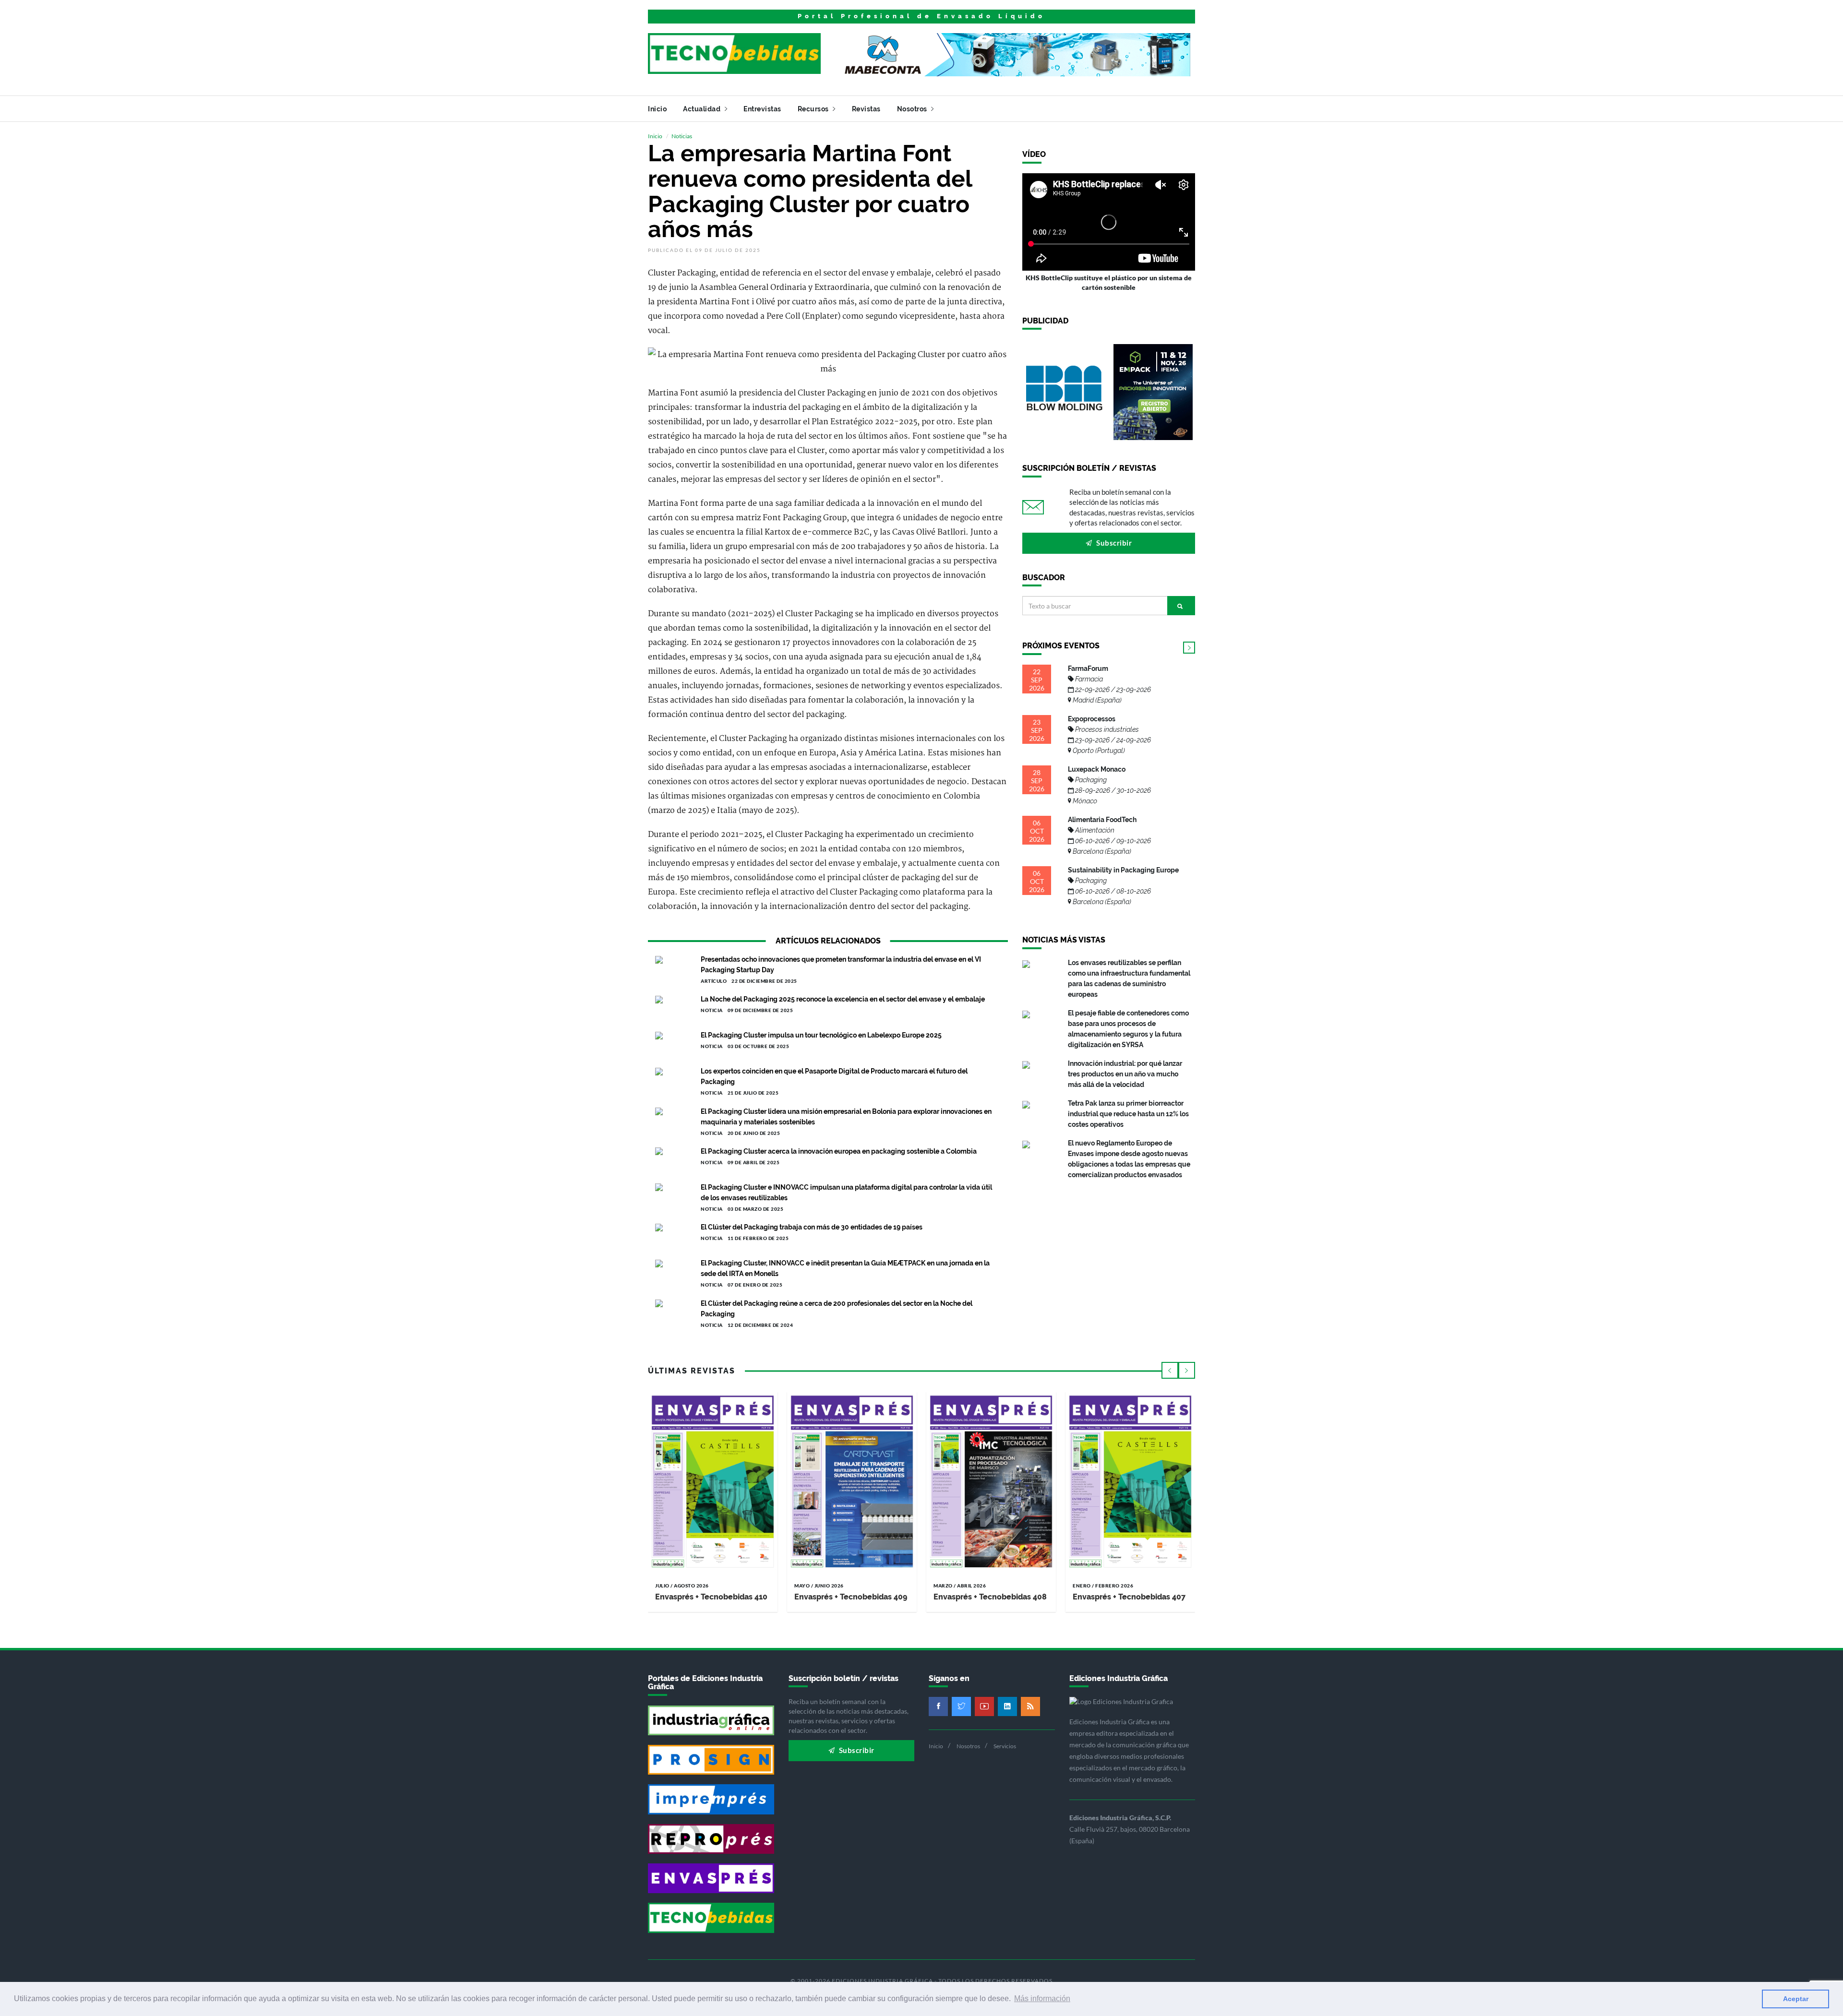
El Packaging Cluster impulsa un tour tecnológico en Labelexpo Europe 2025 (821, 1035)
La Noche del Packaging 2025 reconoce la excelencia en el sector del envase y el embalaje (843, 999)
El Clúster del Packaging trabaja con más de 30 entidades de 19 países (812, 1227)
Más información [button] (1042, 1998)
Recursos (814, 109)
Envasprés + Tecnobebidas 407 (1129, 1597)
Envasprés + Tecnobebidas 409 (851, 1597)
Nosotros (913, 109)
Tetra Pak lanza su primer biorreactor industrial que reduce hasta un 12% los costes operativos (1128, 1114)
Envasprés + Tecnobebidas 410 (711, 1597)
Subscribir (1113, 543)
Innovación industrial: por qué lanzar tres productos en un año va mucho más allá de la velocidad (1125, 1074)
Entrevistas (762, 109)
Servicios (1005, 1746)
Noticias (682, 136)
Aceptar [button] (1796, 1999)
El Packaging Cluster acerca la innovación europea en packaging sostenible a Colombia (839, 1151)
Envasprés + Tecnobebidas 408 (990, 1597)
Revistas (866, 109)
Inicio (657, 109)
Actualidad (703, 109)
